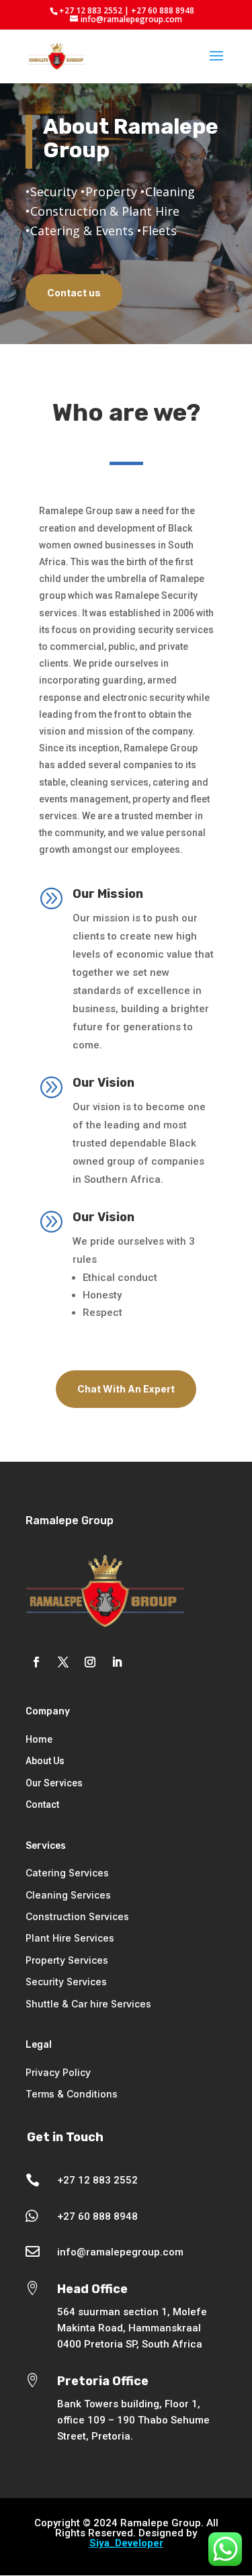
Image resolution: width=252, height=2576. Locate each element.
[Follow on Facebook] (36, 1662)
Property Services (67, 1960)
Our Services (54, 1783)
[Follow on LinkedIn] (117, 1662)
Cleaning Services (68, 1895)
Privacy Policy (58, 2072)
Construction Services (77, 1916)
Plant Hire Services (70, 1938)
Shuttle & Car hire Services (88, 2004)
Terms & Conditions (72, 2094)
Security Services (66, 1982)
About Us (45, 1761)
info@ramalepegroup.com (120, 2252)
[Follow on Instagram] (90, 1662)
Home (39, 1739)
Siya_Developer (126, 2543)
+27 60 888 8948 (97, 2216)
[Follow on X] (63, 1662)
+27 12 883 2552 (97, 2180)
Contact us (74, 293)
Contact (42, 1804)
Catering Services (67, 1873)
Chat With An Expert (126, 1389)
